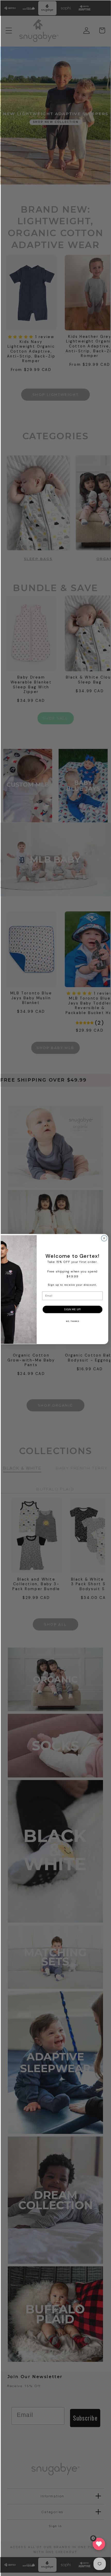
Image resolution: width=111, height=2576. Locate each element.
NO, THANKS (73, 1321)
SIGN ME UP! (73, 1309)
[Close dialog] (104, 1238)
